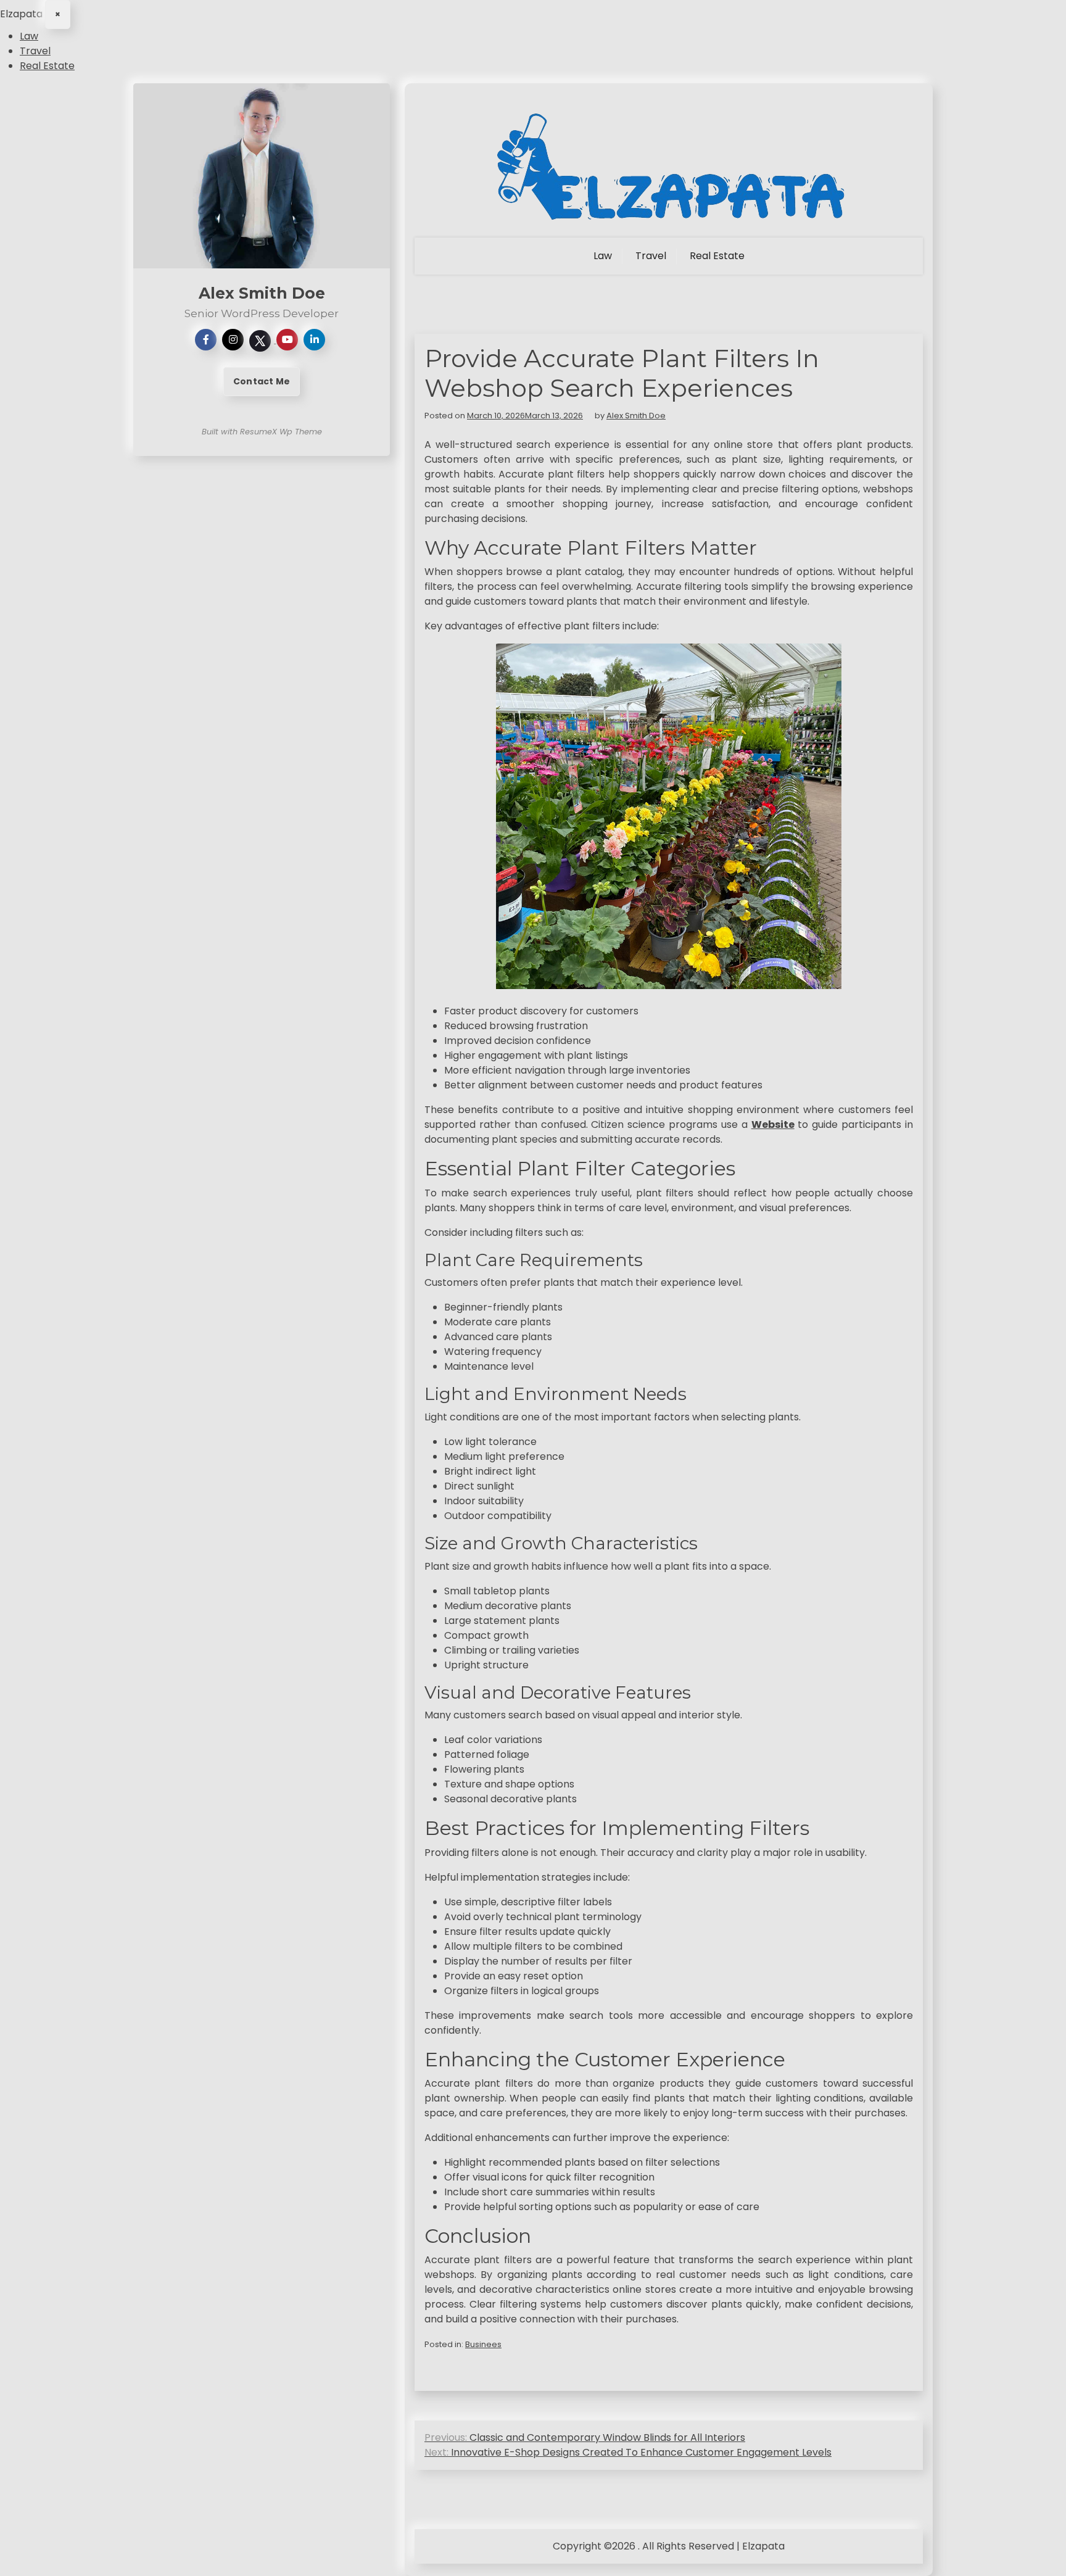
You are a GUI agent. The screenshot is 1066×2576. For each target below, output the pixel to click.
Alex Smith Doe (636, 416)
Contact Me (262, 381)
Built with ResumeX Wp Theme (262, 432)
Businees (483, 2344)
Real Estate (47, 66)
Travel (35, 51)
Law (29, 36)
